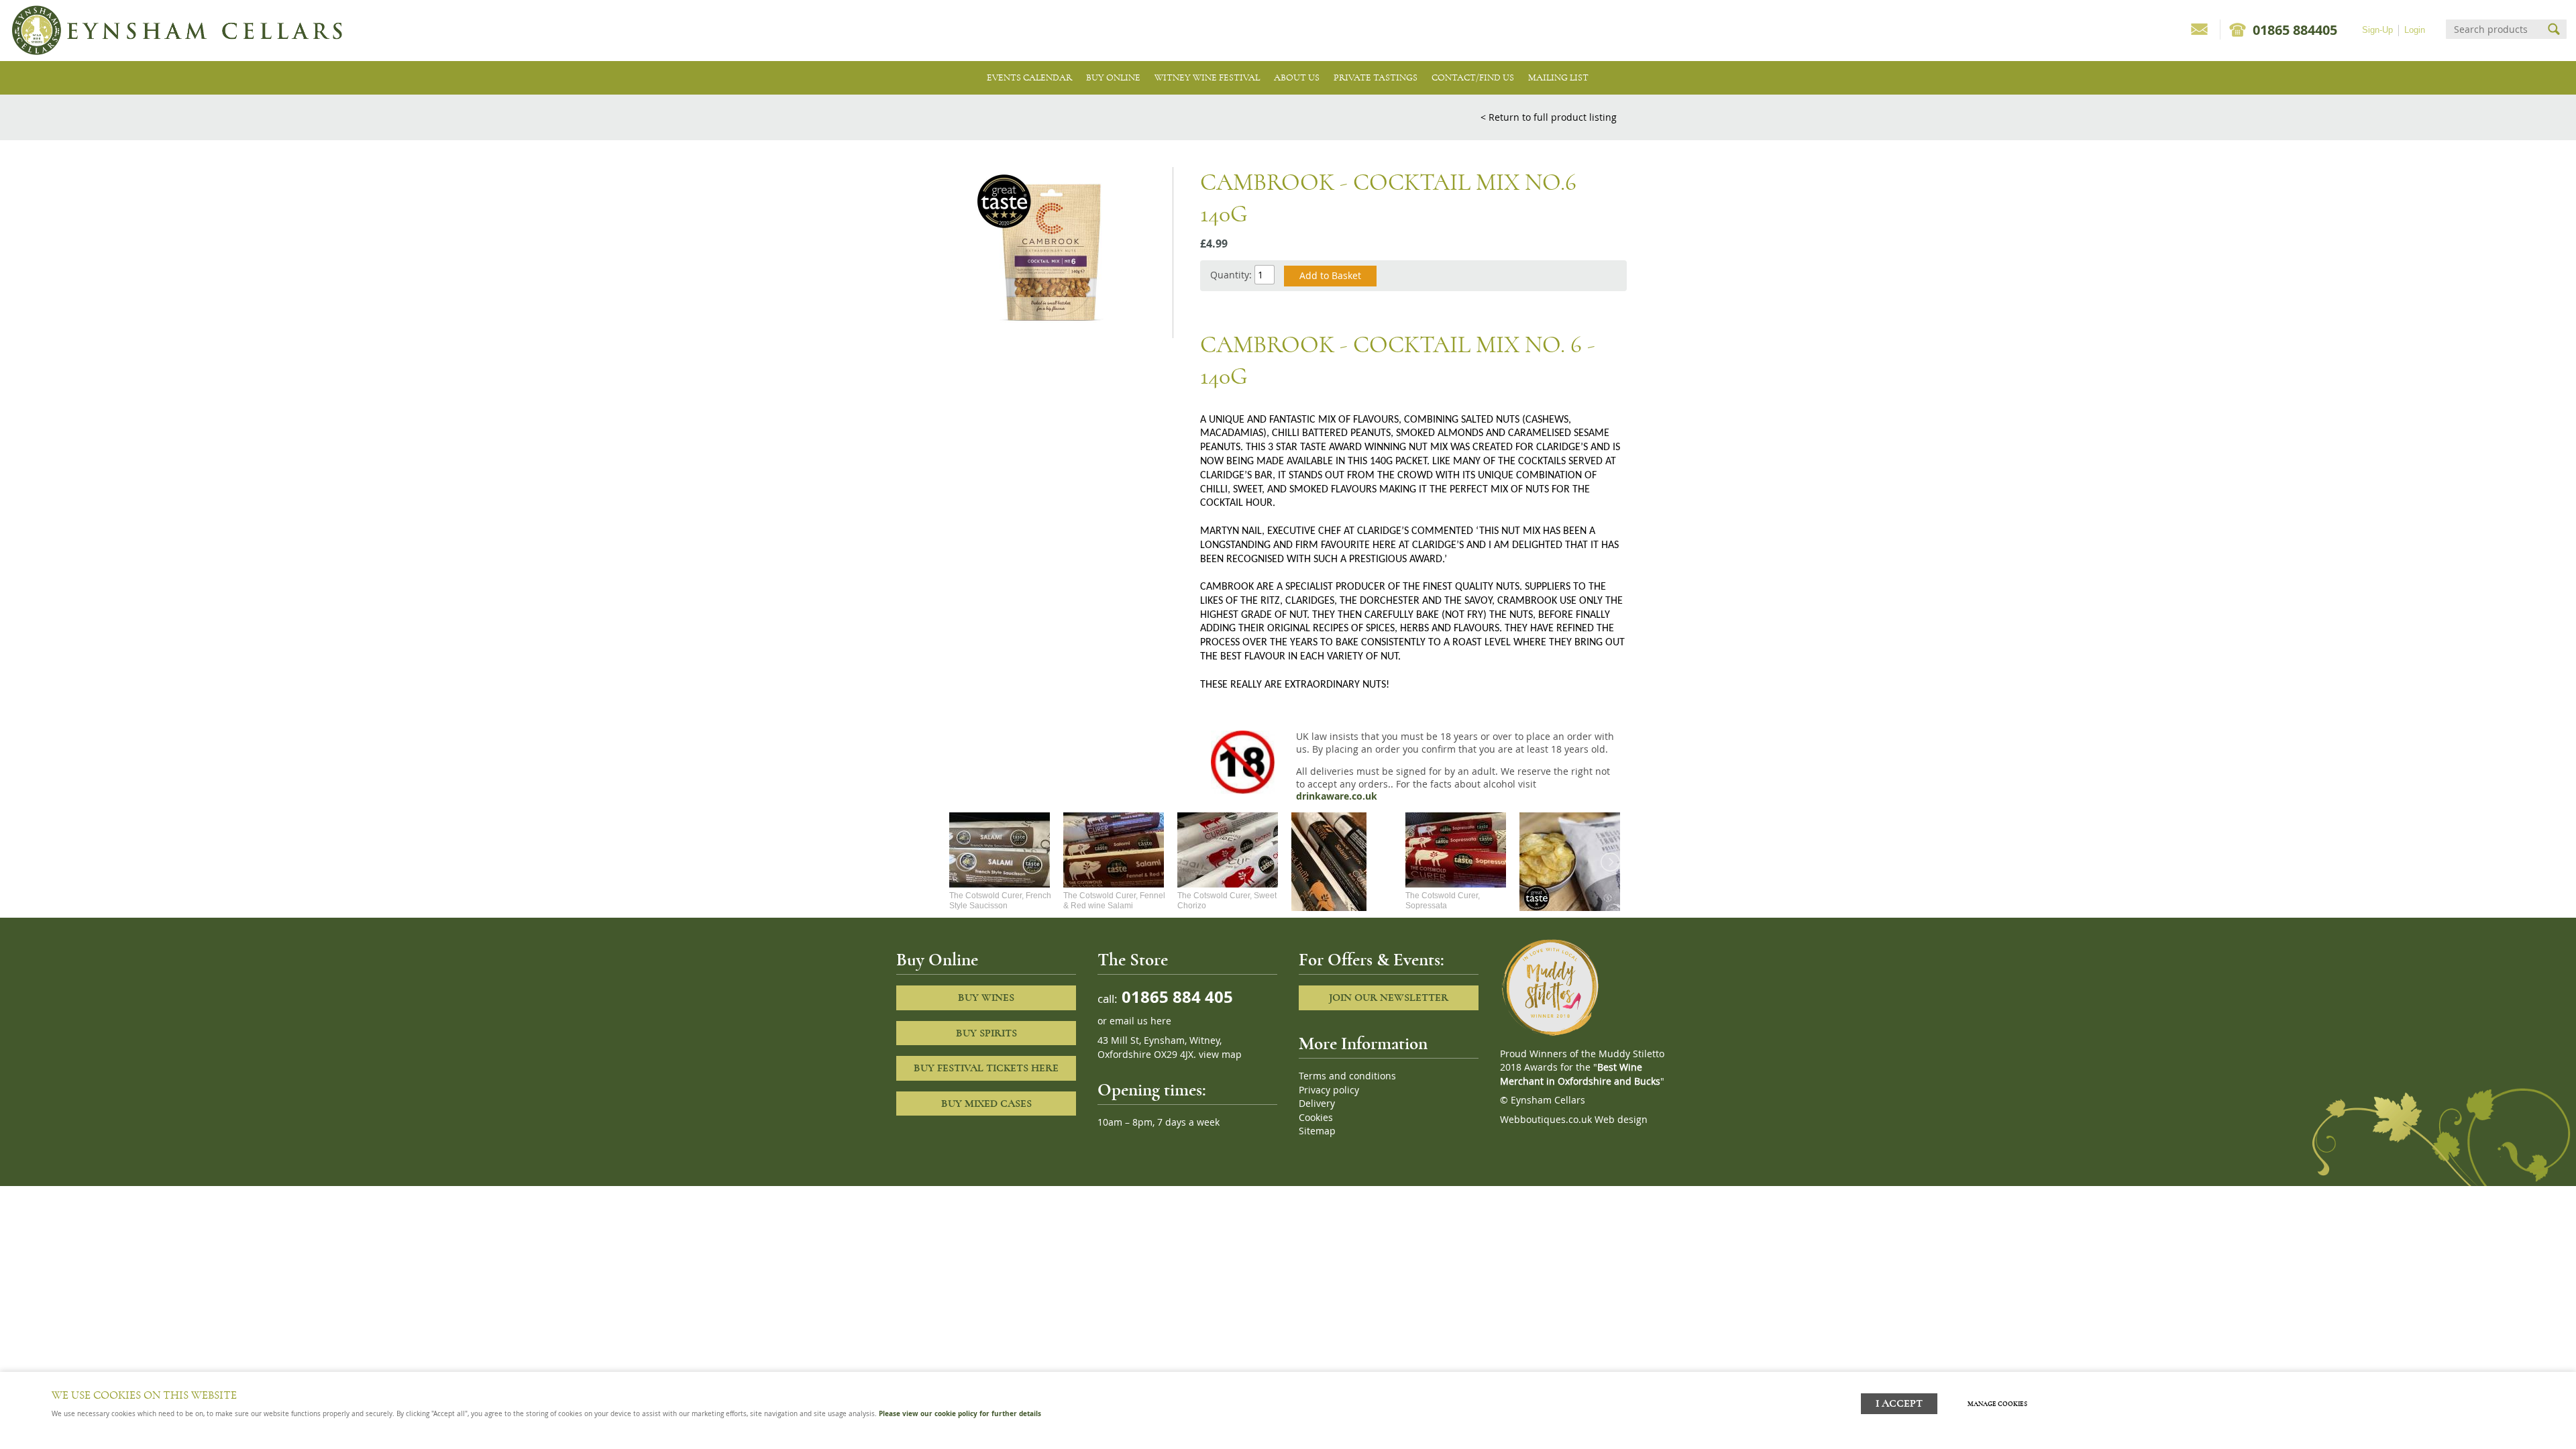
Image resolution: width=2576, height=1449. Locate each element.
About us (1297, 77)
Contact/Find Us (1473, 77)
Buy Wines (986, 998)
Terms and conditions (1347, 1076)
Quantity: (1231, 275)
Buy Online (1113, 77)
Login (2415, 30)
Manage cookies (1997, 1404)
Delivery (1317, 1104)
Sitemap (1317, 1131)
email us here (1140, 1021)
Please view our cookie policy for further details (960, 1413)
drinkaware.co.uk (1337, 796)
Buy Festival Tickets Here (986, 1068)
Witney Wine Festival (1207, 77)
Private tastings (1376, 77)
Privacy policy (1329, 1090)
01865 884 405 (1175, 997)
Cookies (1316, 1118)
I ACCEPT (1899, 1404)
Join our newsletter (1389, 998)
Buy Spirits (986, 1033)
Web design (1621, 1120)
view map (1220, 1055)
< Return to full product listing (1549, 117)
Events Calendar (1029, 77)
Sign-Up (2377, 30)
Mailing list (1558, 77)
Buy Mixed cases (986, 1104)
